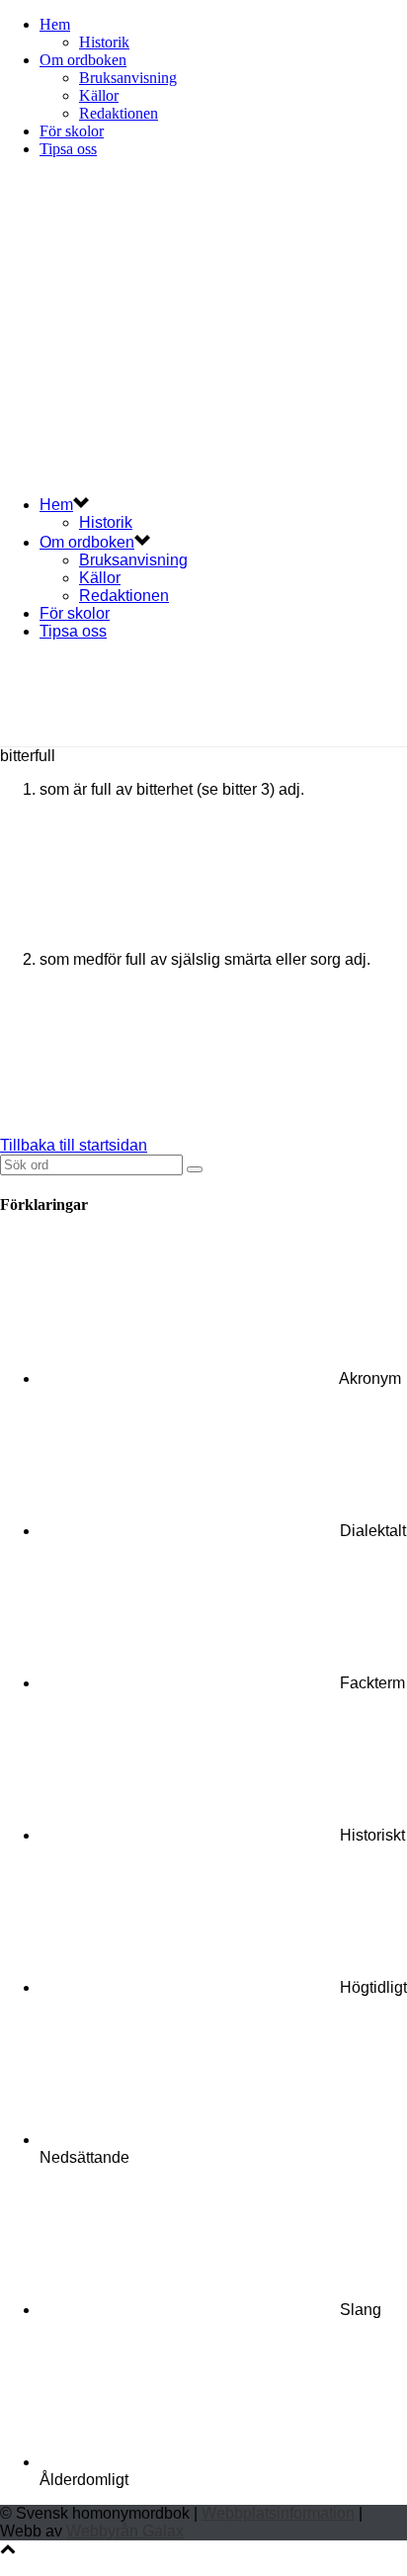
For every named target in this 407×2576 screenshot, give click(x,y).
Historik (104, 42)
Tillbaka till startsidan (74, 1145)
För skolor (72, 131)
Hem (55, 24)
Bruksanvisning (128, 78)
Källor (99, 95)
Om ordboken (83, 60)
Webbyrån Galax (125, 2531)
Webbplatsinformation (278, 2513)
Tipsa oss (68, 149)
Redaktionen (119, 113)
